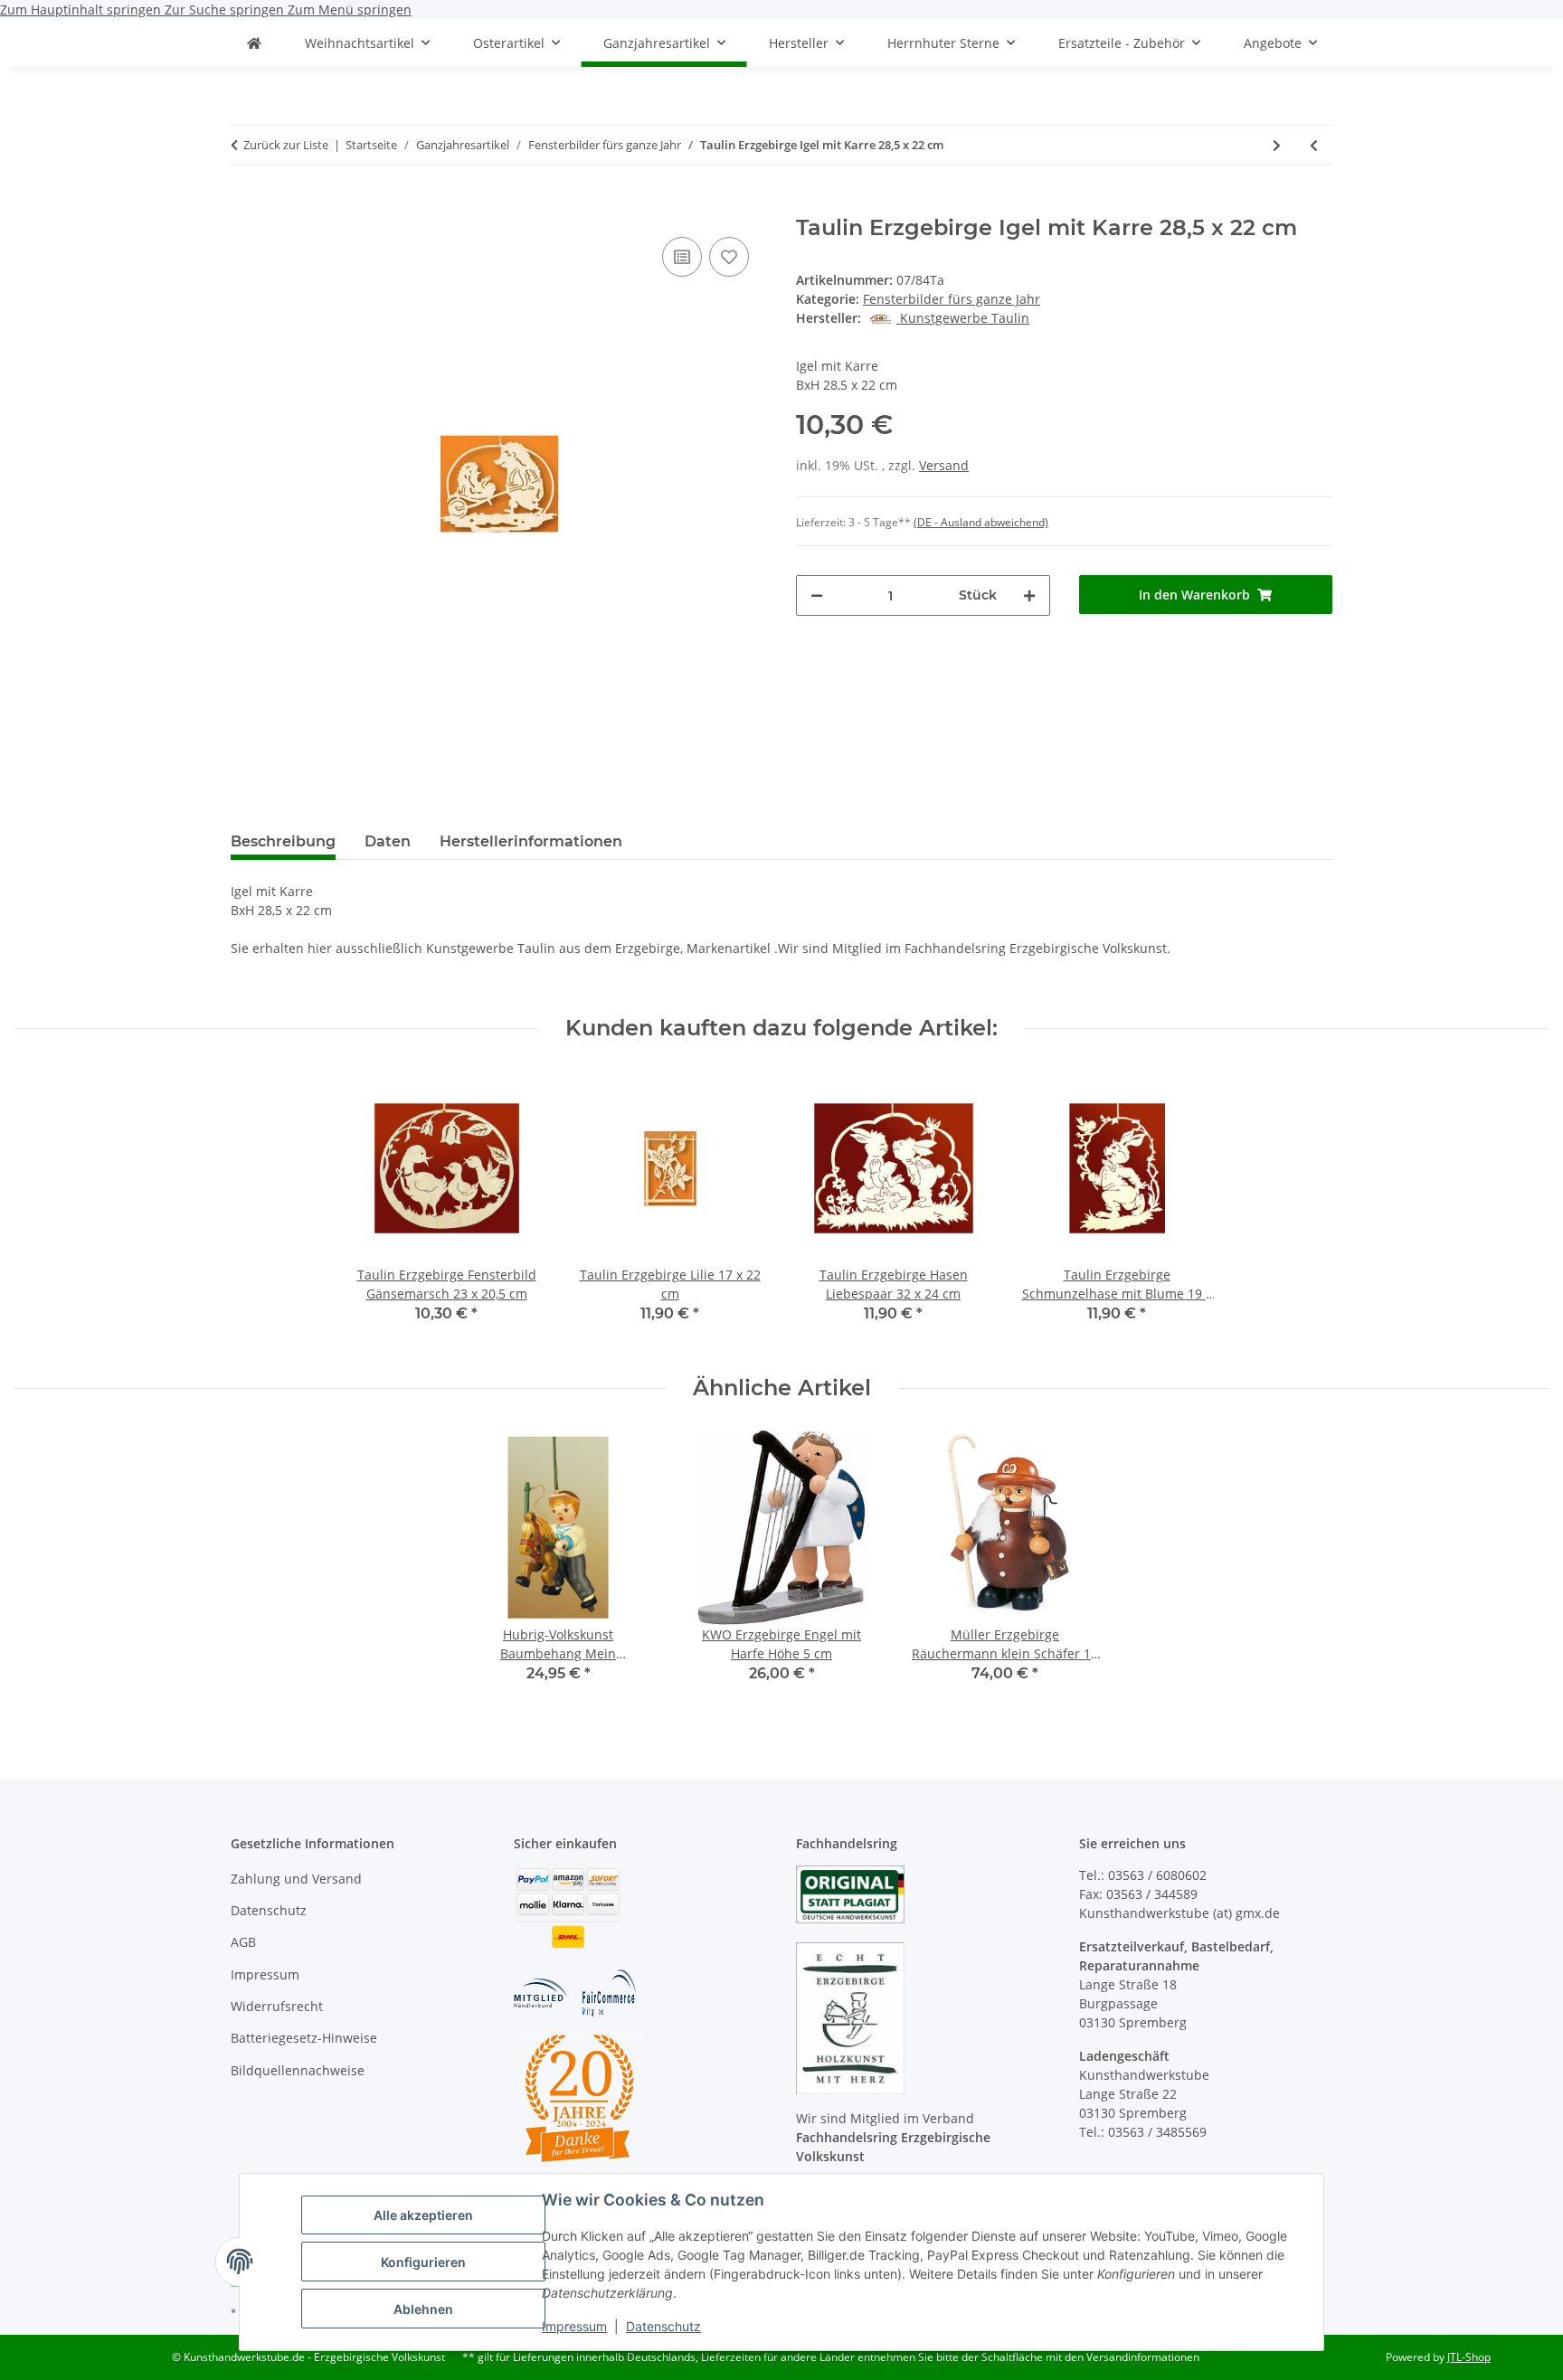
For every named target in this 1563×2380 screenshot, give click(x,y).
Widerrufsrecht (277, 2006)
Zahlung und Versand (296, 1879)
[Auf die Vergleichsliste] (682, 257)
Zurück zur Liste (286, 145)
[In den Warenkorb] (245, 205)
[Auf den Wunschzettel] (729, 257)
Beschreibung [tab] (283, 841)
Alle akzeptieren (423, 2215)
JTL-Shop (1469, 2357)
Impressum (574, 2326)
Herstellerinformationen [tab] (531, 841)
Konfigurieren (423, 2262)
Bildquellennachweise (298, 2070)
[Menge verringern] (817, 595)
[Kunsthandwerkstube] (254, 43)
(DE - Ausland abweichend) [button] (981, 522)
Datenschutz (663, 2326)
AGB (243, 1942)
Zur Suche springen (226, 9)
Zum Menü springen (350, 9)
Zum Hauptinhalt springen (82, 9)
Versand (944, 465)
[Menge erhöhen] (1029, 595)
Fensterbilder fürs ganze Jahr (952, 299)
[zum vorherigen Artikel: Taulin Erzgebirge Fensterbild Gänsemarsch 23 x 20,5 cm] (1314, 145)
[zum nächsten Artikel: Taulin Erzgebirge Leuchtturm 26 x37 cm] (1277, 145)
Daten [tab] (388, 841)
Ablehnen (423, 2309)
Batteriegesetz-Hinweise (304, 2038)
